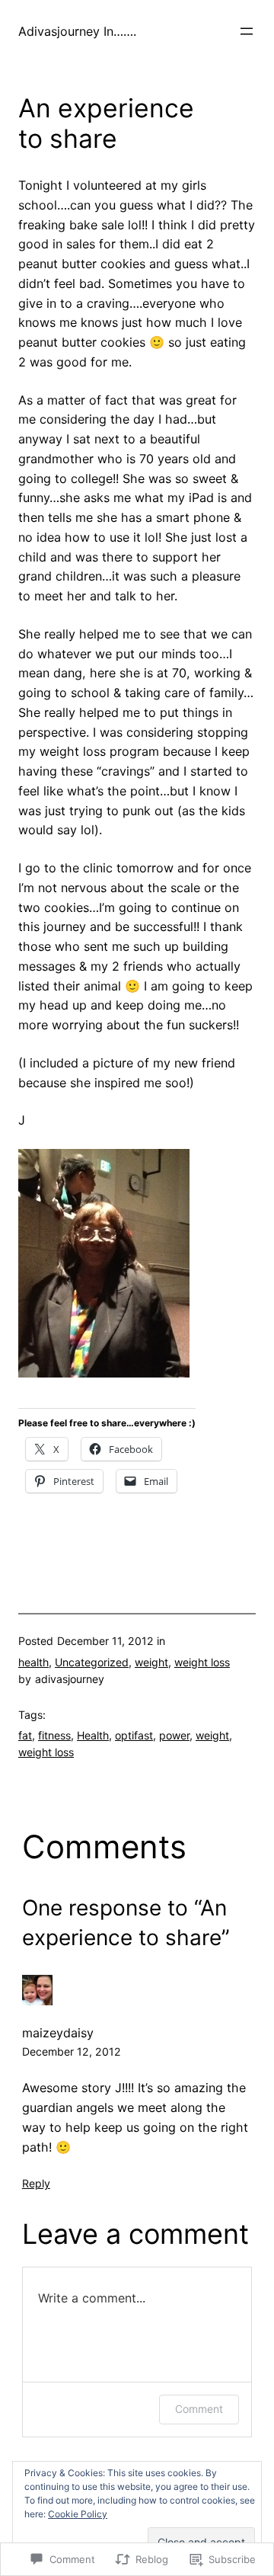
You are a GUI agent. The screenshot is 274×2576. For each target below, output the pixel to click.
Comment (199, 2409)
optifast (134, 1735)
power (174, 1735)
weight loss (202, 1662)
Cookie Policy (78, 2514)
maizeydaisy (58, 2033)
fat (25, 1735)
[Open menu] (247, 31)
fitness (54, 1735)
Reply (36, 2183)
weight (151, 1662)
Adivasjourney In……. (77, 31)
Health (93, 1735)
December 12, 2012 (72, 2051)
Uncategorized (92, 1662)
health (33, 1662)
